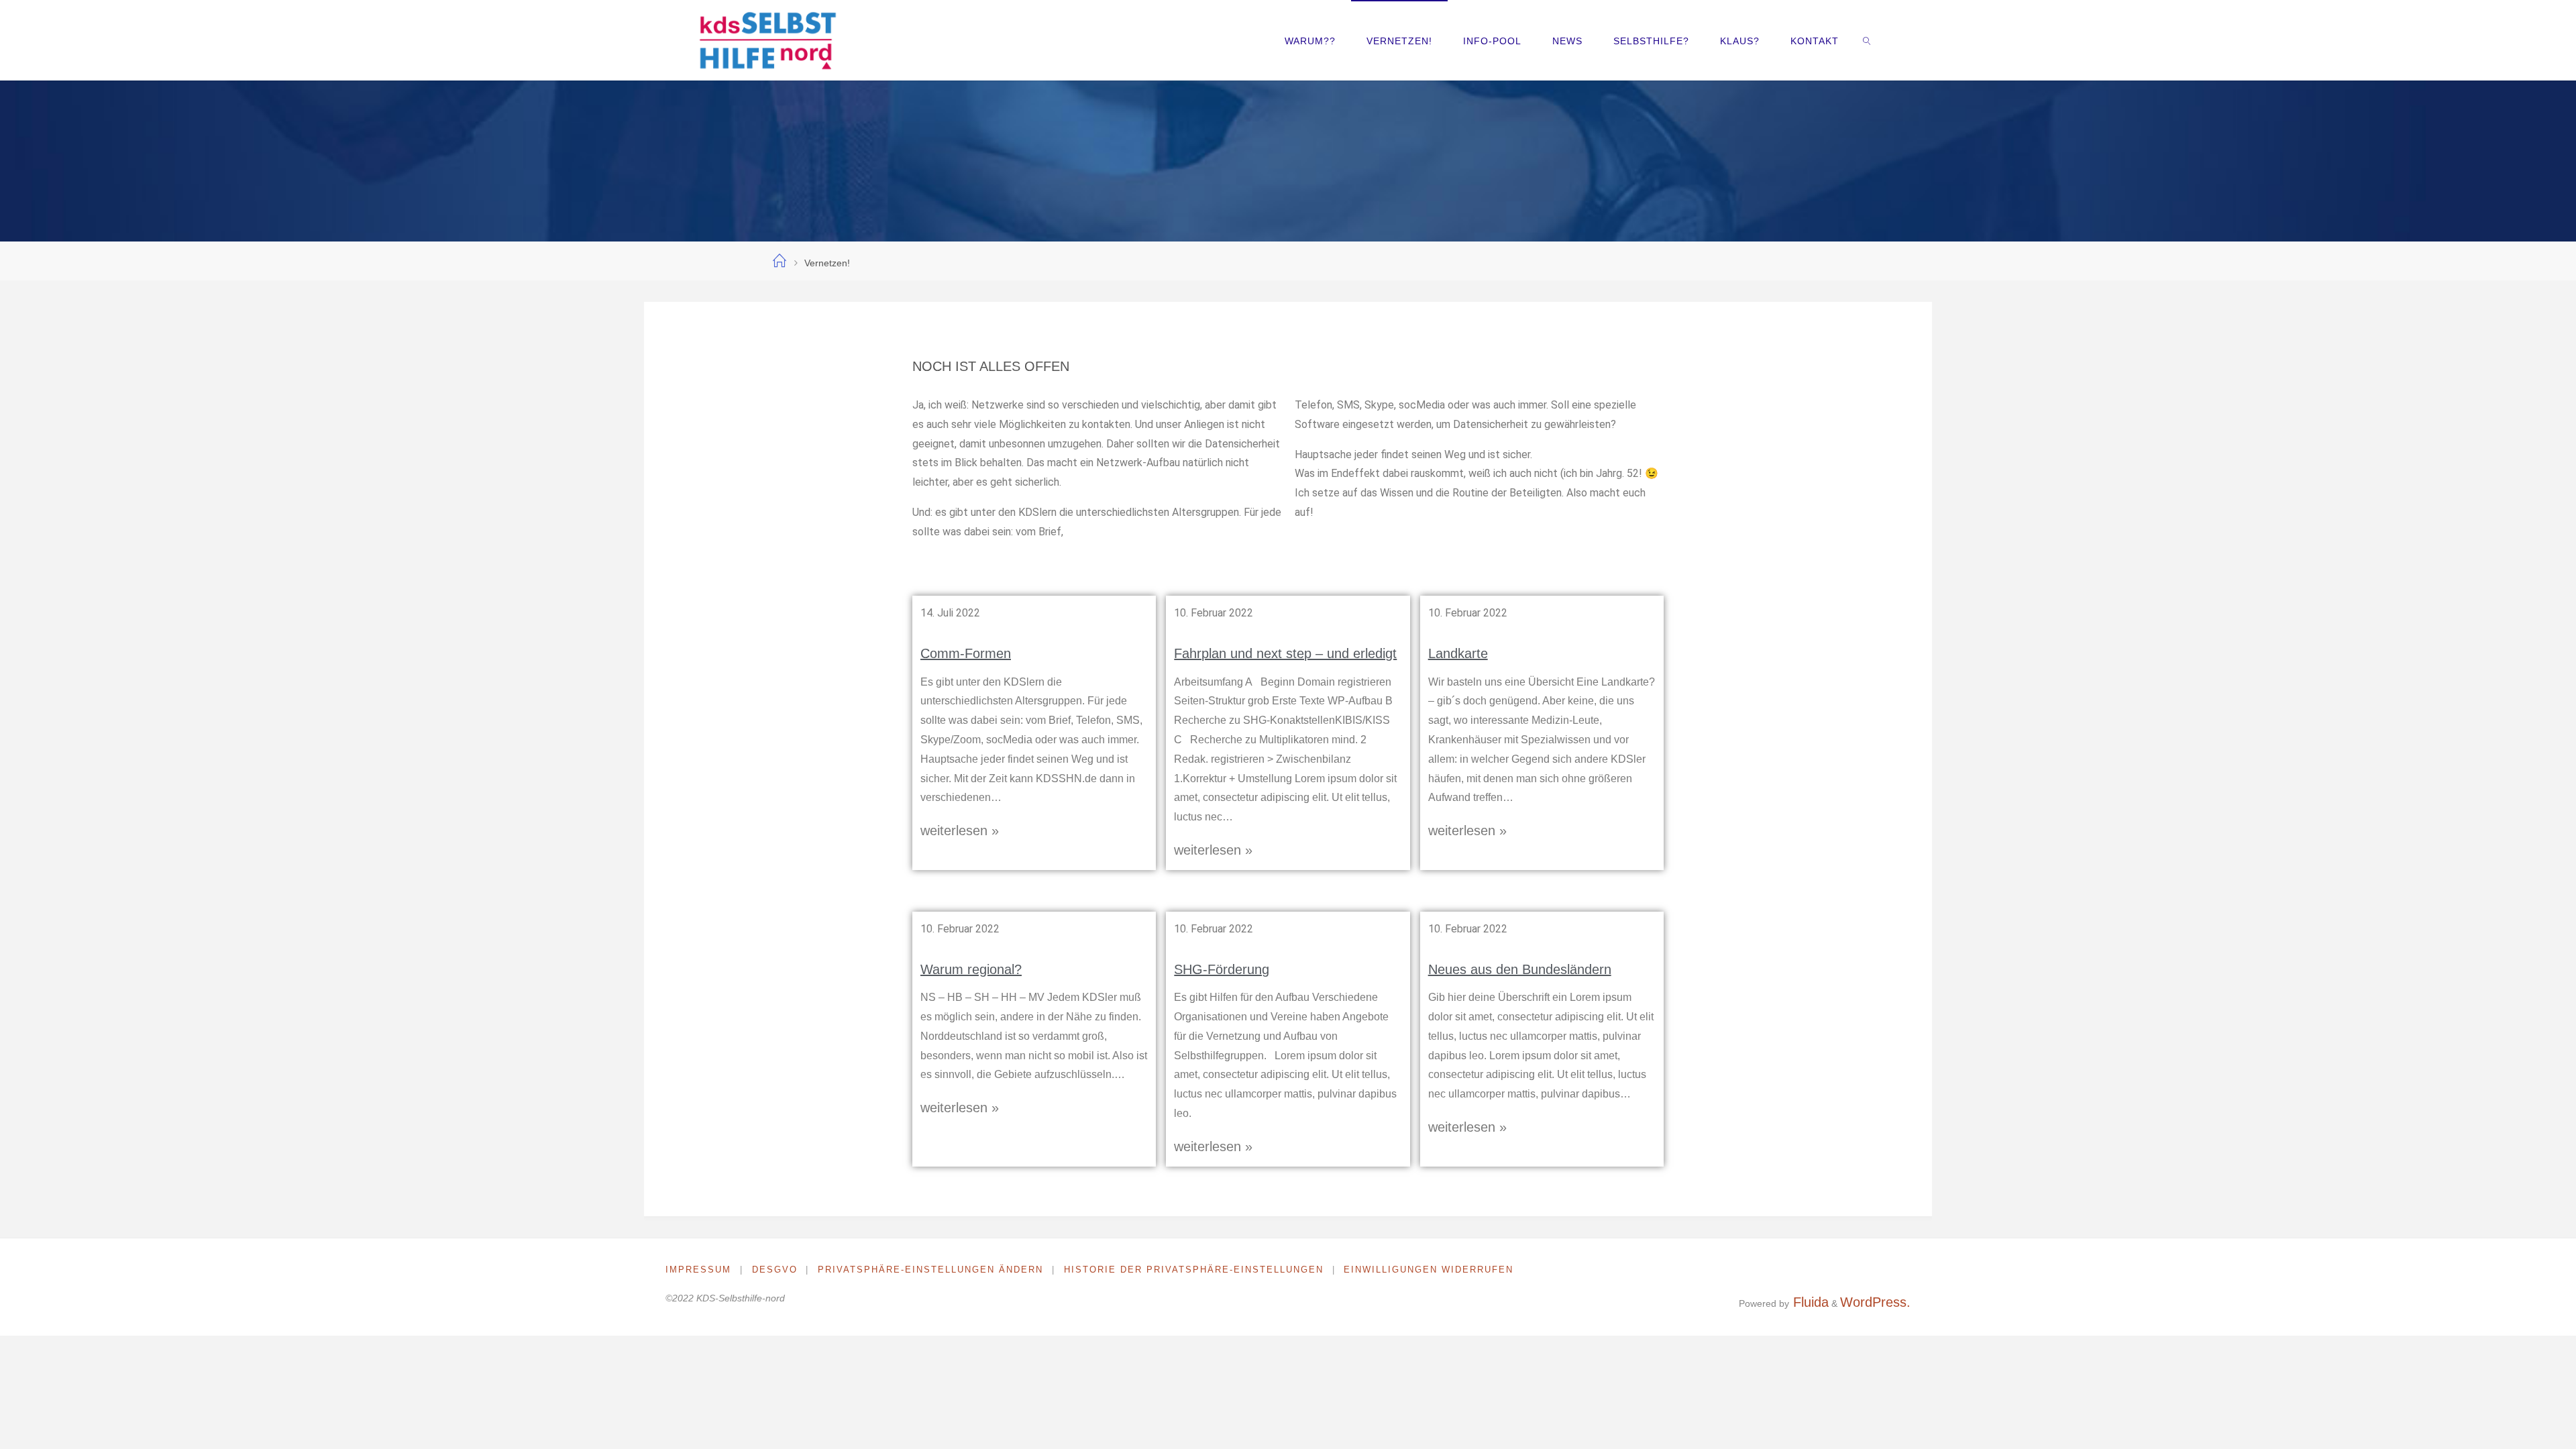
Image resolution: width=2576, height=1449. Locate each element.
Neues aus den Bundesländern (1520, 969)
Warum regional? (971, 969)
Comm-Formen (966, 653)
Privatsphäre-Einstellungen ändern (930, 1270)
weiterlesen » (960, 830)
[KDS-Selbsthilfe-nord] (767, 40)
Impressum (698, 1270)
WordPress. (1875, 1302)
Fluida (1809, 1302)
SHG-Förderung (1222, 969)
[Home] (780, 262)
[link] (1867, 40)
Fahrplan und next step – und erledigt (1285, 653)
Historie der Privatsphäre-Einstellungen (1194, 1270)
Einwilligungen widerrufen (1429, 1270)
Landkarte (1458, 653)
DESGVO (775, 1270)
